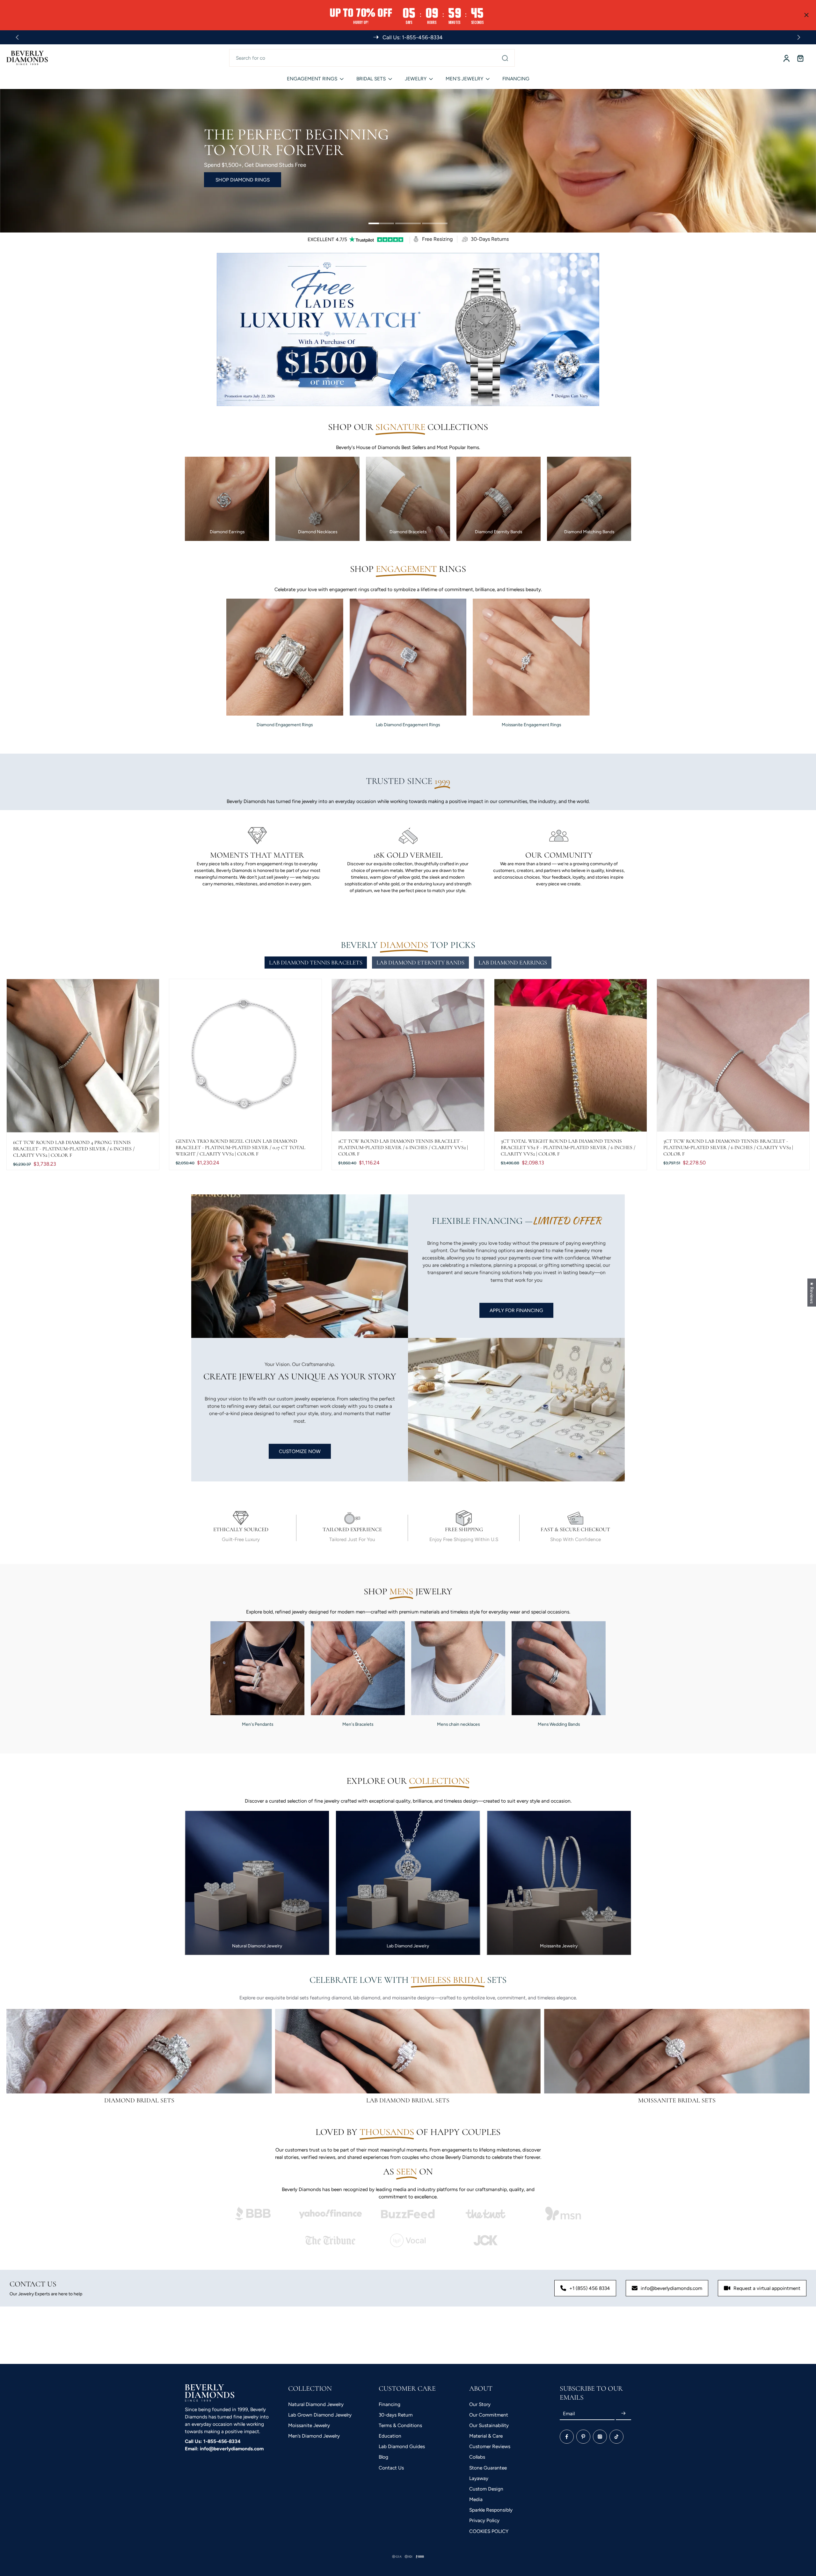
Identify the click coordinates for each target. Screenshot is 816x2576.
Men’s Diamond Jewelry (314, 2436)
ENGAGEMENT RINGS (312, 79)
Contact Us (391, 2468)
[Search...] (505, 58)
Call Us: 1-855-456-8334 (213, 2441)
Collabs (477, 2457)
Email (569, 2414)
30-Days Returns (490, 239)
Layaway (479, 2478)
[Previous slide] (17, 37)
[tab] (381, 224)
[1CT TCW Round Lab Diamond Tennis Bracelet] (408, 1055)
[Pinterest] (583, 2437)
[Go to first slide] (799, 37)
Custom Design (486, 2489)
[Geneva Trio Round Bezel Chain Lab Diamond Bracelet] (245, 1055)
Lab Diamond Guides (402, 2446)
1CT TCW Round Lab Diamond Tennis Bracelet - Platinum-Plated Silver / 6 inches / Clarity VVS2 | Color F (403, 1148)
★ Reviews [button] (812, 1292)
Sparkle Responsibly (491, 2510)
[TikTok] (616, 2437)
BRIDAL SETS (371, 79)
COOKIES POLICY (489, 2531)
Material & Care (486, 2436)
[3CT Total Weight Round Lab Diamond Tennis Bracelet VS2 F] (571, 1055)
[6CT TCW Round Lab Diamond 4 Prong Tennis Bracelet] (83, 1056)
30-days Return (396, 2415)
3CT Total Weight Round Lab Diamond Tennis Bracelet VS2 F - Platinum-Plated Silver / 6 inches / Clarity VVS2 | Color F (568, 1148)
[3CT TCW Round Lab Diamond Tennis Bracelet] (733, 1055)
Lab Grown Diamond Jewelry (320, 2415)
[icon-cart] (800, 58)
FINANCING (516, 79)
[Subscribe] (623, 2414)
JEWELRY (416, 79)
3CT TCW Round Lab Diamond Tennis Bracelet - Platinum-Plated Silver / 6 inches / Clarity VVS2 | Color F (728, 1148)
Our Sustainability (489, 2425)
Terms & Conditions (400, 2425)
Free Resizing (437, 239)
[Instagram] (600, 2437)
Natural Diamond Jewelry (316, 2404)
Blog (383, 2457)
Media (476, 2499)
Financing (390, 2404)
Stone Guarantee (488, 2468)
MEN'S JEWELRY (464, 79)
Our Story (480, 2404)
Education (390, 2436)
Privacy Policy (484, 2520)
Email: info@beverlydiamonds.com (224, 2449)
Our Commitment (489, 2415)
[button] (127, 2516)
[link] (253, 2214)
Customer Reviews (490, 2446)
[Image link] (139, 2051)
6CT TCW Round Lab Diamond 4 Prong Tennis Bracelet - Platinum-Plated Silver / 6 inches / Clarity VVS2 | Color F (74, 1149)
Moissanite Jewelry (309, 2425)
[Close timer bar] (806, 15)
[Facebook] (567, 2437)
